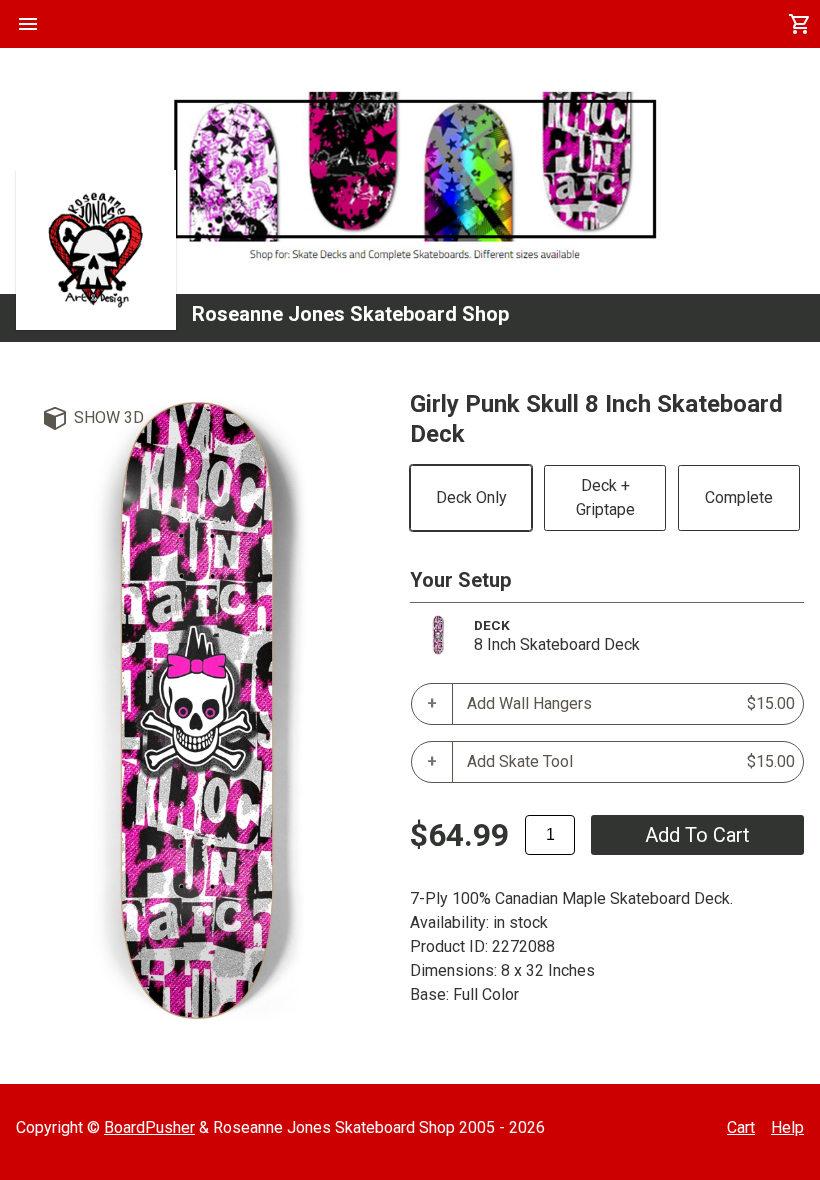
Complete (739, 497)
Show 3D (109, 417)
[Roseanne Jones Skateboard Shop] (96, 250)
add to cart (697, 835)
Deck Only (471, 497)
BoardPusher (149, 1127)
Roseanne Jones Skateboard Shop (350, 314)
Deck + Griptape (605, 497)
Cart (741, 1127)
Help (787, 1127)
